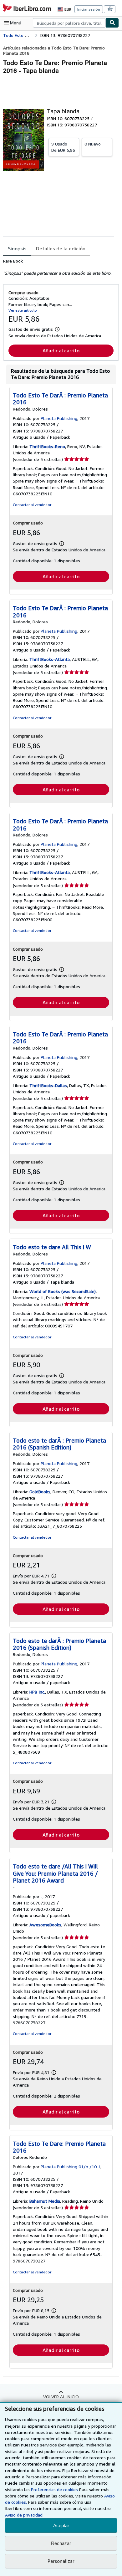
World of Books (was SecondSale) (63, 1291)
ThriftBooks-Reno (47, 446)
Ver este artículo (23, 310)
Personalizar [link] (61, 2561)
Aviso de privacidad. (24, 2515)
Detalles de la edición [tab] (61, 248)
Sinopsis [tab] (17, 248)
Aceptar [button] (61, 2525)
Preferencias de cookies (54, 2489)
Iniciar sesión (89, 9)
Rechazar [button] (61, 2543)
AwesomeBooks (45, 1925)
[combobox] (69, 23)
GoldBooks (40, 1492)
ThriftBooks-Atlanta (50, 659)
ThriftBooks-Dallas (48, 1085)
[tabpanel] (58, 267)
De (63, 147)
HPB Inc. (37, 1692)
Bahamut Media (45, 2201)
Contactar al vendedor (32, 505)
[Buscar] (112, 23)
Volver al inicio (61, 2397)
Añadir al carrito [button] (61, 350)
